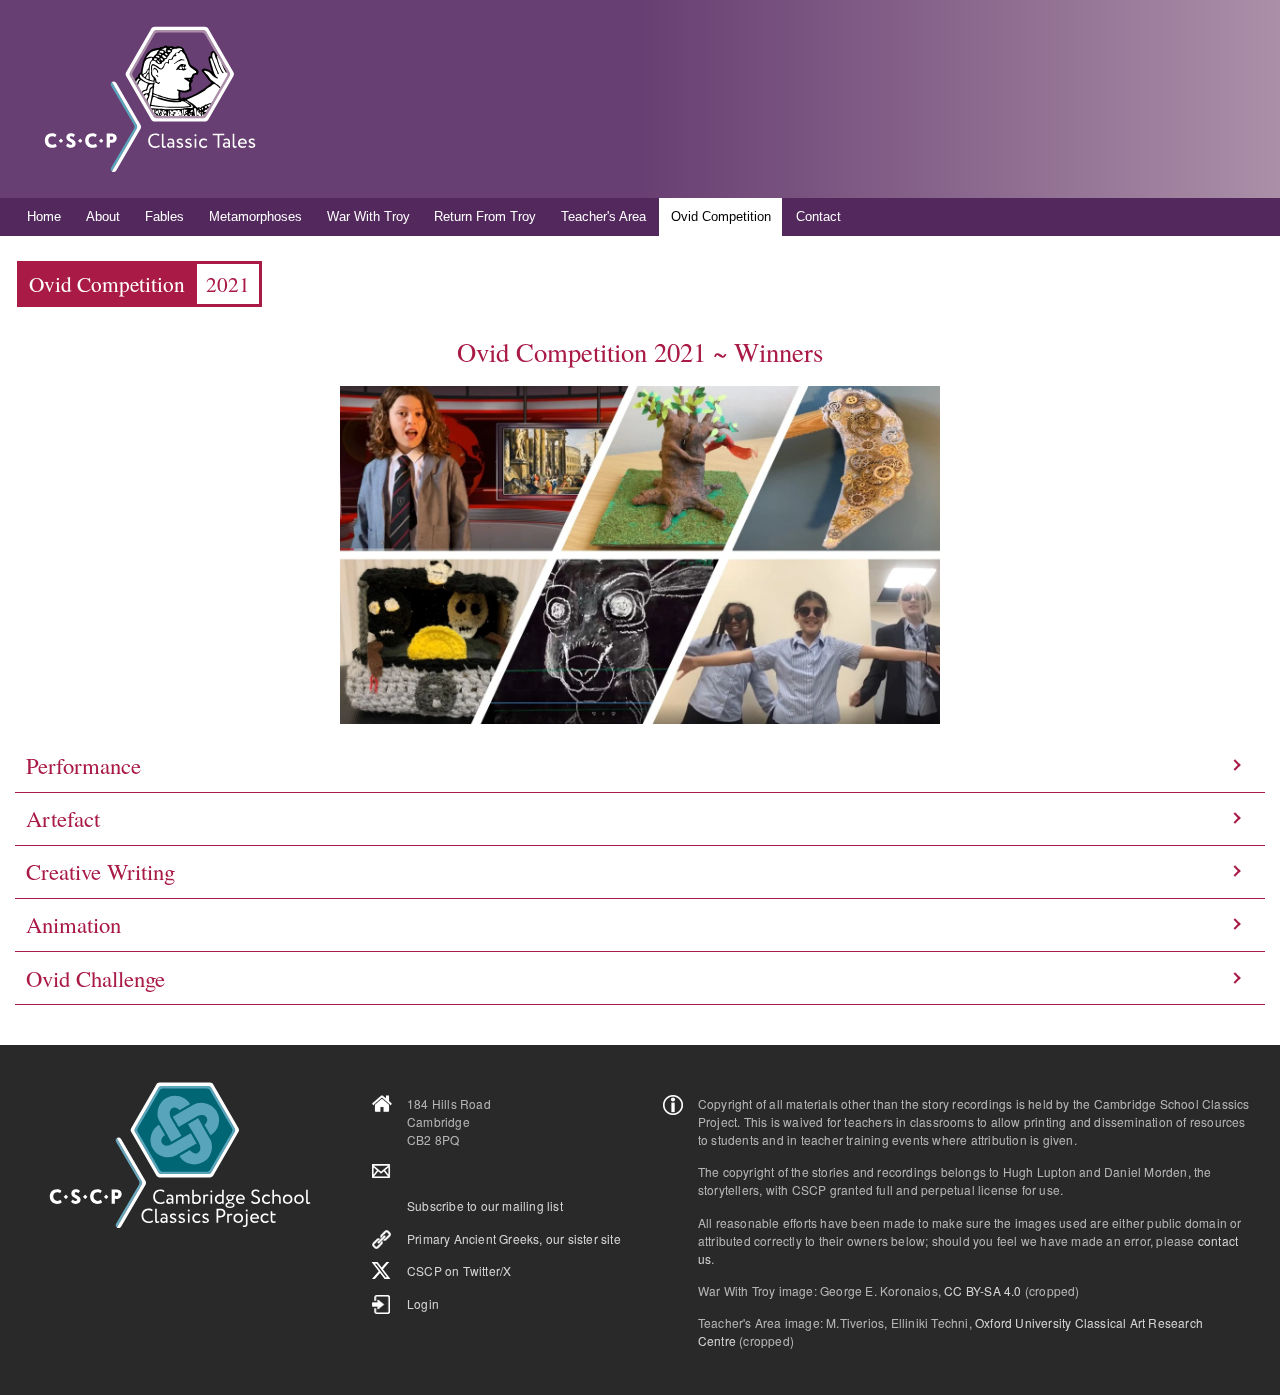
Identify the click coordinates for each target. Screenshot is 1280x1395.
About (103, 216)
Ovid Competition (721, 216)
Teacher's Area (603, 216)
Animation (73, 924)
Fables (164, 216)
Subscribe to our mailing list (485, 1205)
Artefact (63, 818)
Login (423, 1303)
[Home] (150, 99)
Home (44, 216)
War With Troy (368, 216)
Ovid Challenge (95, 978)
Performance (83, 765)
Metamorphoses (255, 216)
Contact (818, 216)
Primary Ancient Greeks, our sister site (514, 1238)
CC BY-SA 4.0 (982, 1290)
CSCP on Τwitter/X (459, 1270)
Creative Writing (100, 871)
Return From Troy (485, 216)
